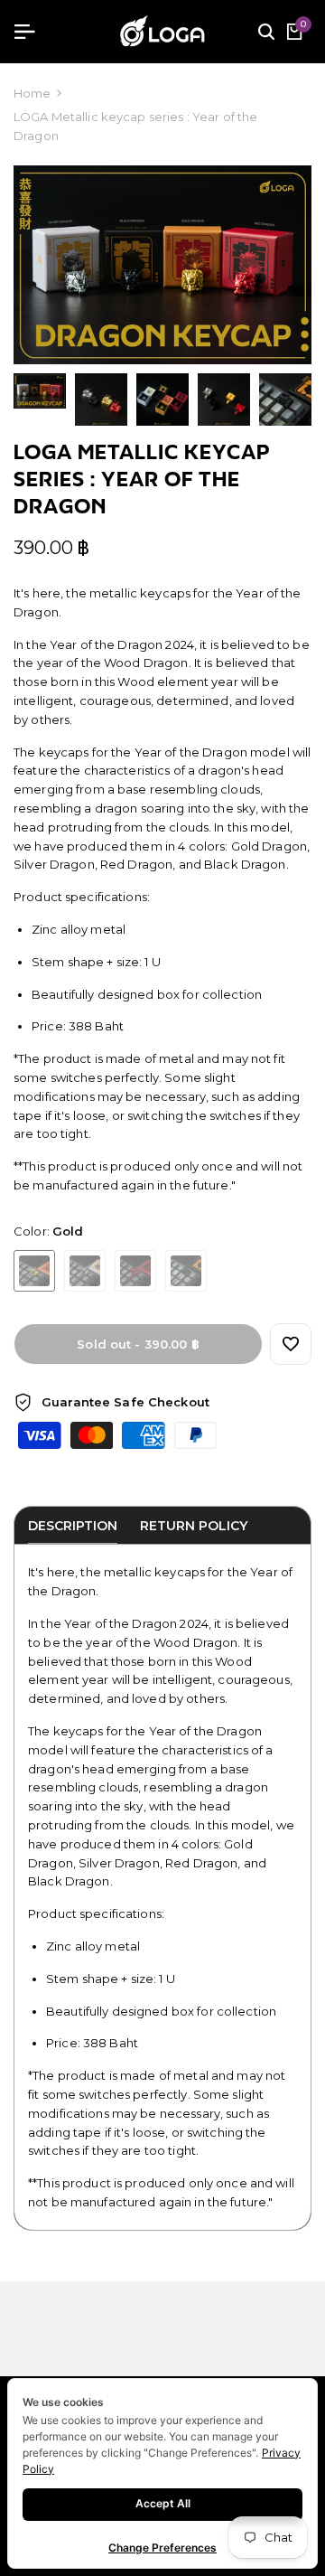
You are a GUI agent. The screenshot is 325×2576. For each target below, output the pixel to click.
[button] (291, 1344)
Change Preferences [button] (162, 2548)
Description (73, 1526)
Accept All (163, 2503)
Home (32, 93)
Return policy (194, 1526)
